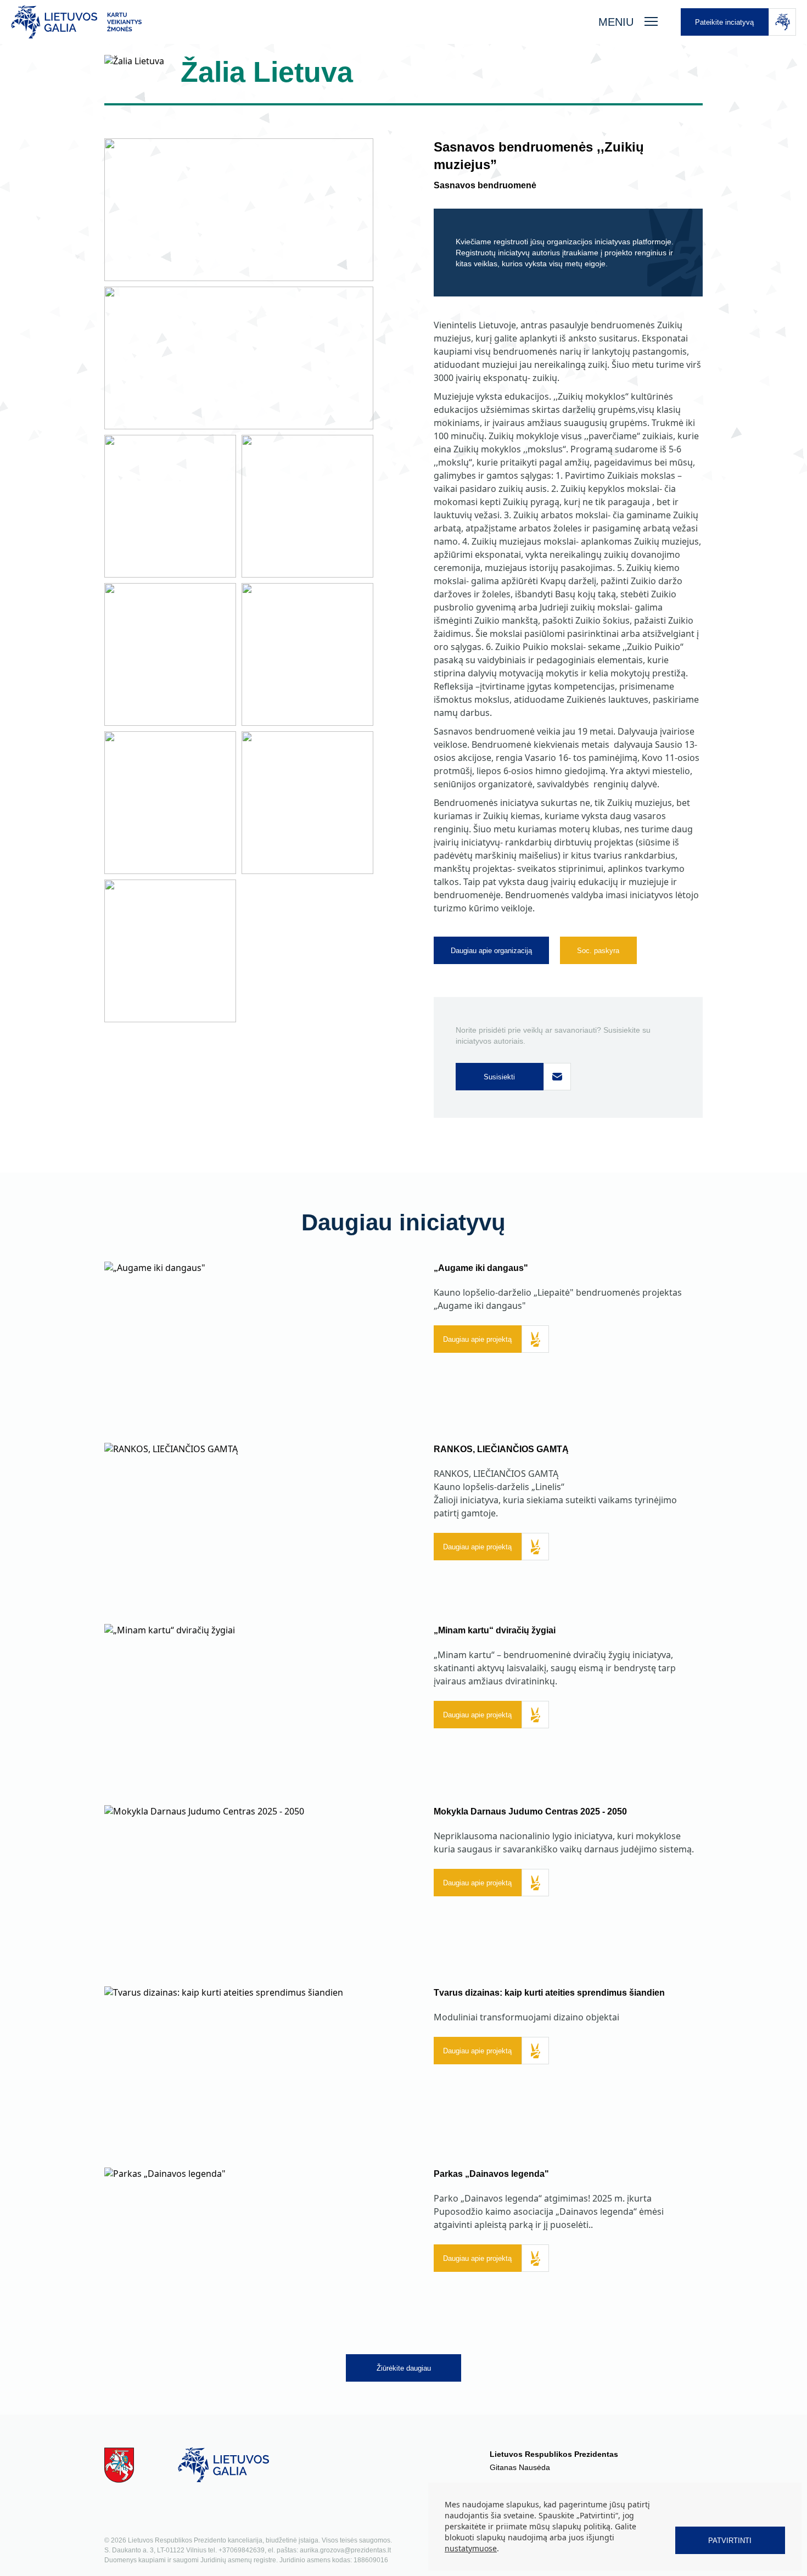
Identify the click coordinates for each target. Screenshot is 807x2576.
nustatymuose (471, 2548)
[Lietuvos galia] (294, 22)
